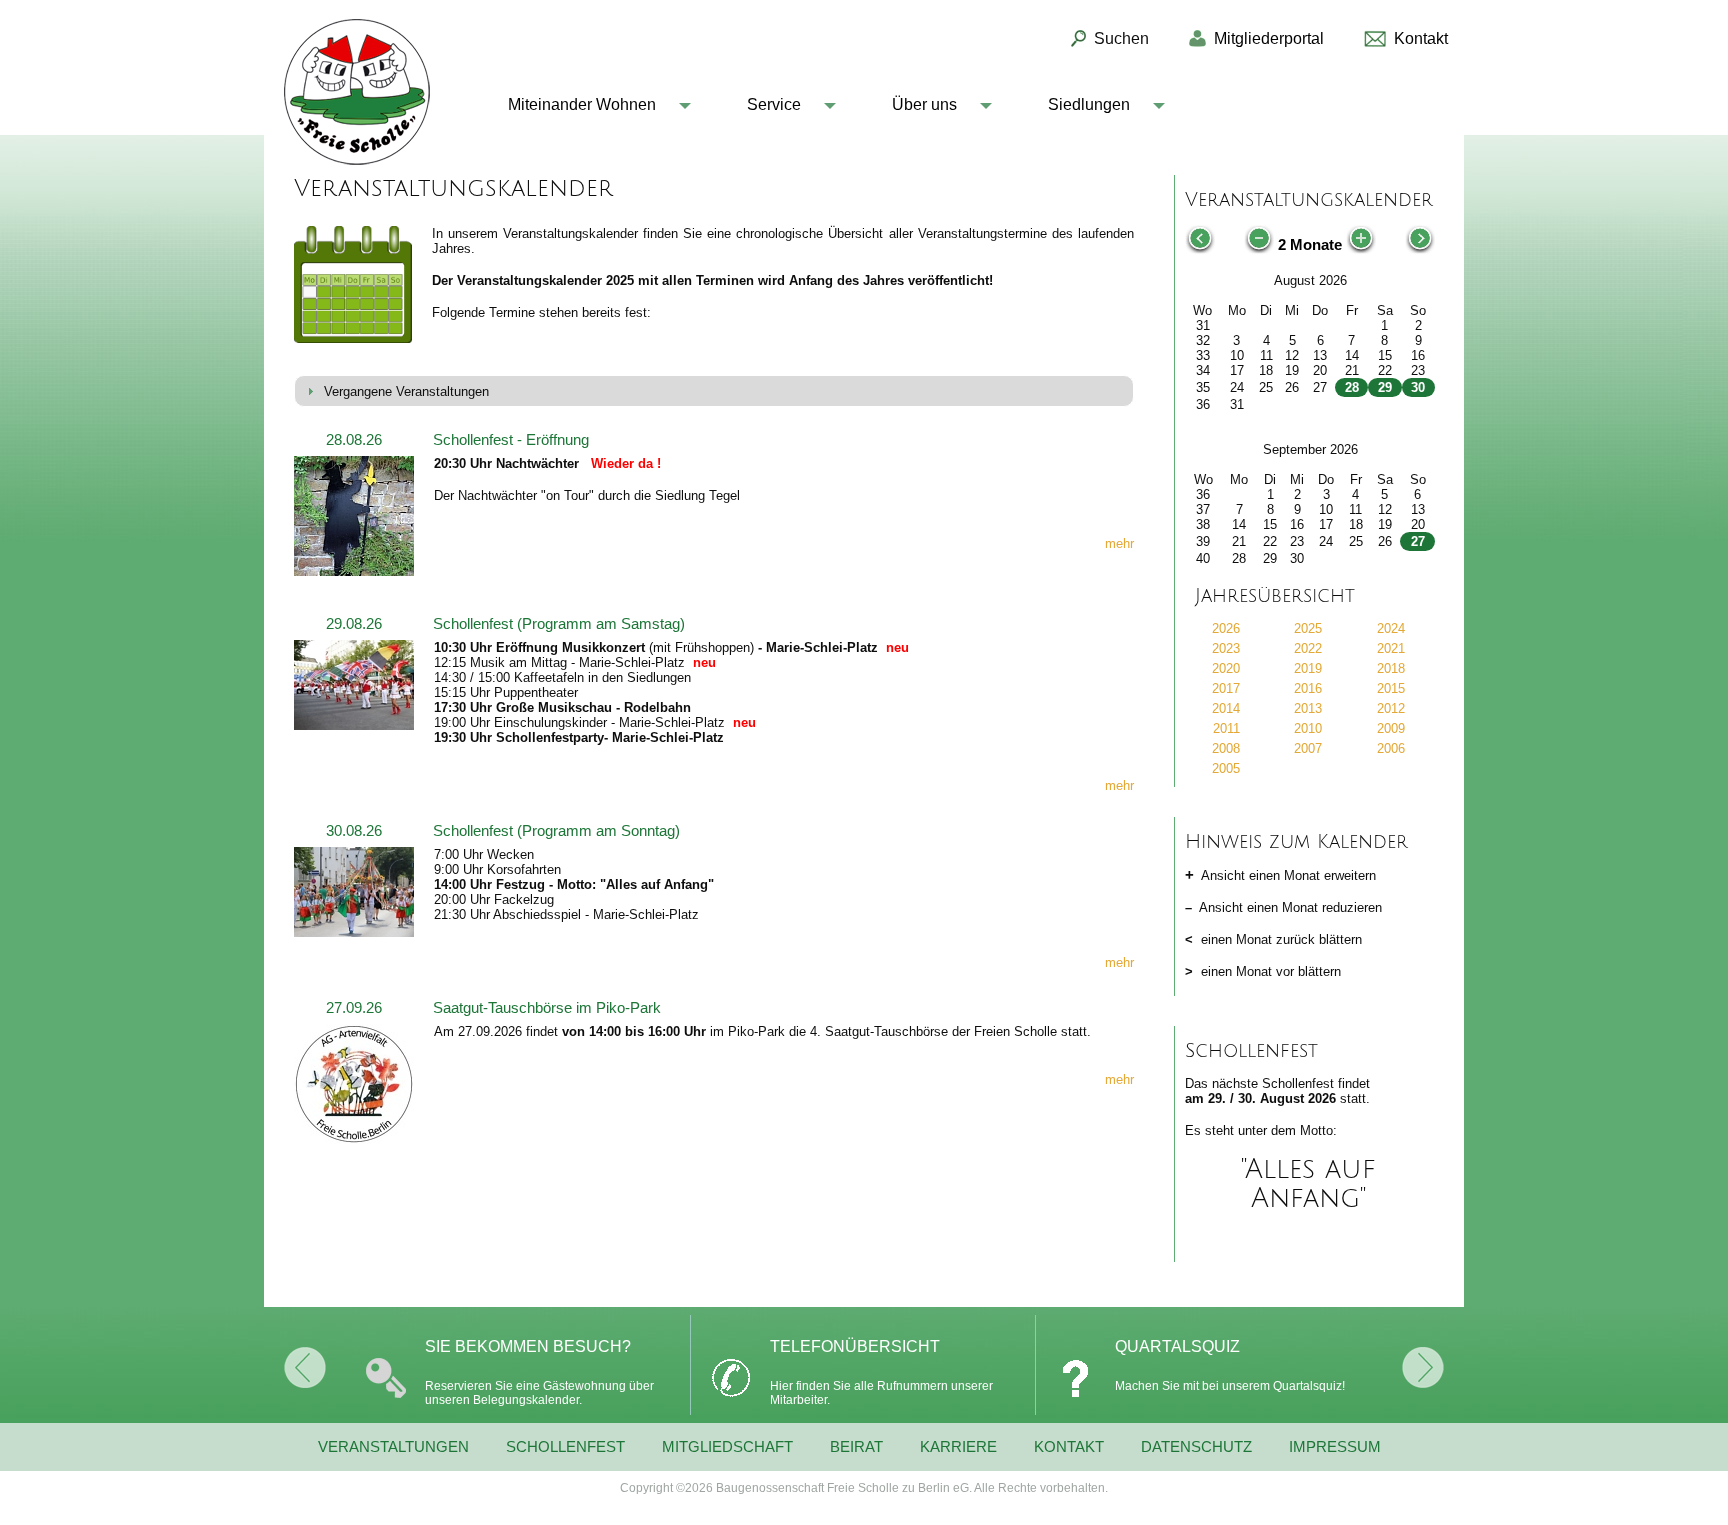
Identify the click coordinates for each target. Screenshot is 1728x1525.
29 (1385, 387)
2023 (1226, 648)
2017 (1226, 688)
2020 (1226, 668)
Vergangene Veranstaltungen (406, 391)
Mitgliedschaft (727, 1447)
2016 (1308, 688)
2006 (1391, 748)
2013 (1308, 708)
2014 (1226, 708)
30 (1418, 387)
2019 (1308, 668)
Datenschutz (1196, 1447)
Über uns (924, 104)
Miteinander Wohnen (582, 104)
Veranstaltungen (393, 1447)
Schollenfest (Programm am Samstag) (559, 624)
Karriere (958, 1447)
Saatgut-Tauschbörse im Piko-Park (547, 1008)
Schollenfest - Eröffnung (511, 440)
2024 (1391, 628)
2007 (1308, 748)
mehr (1119, 543)
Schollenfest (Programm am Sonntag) (556, 831)
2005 (1226, 768)
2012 (1391, 708)
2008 (1226, 748)
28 (1352, 387)
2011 (1226, 728)
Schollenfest (565, 1447)
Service (774, 104)
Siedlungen (1089, 104)
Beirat (856, 1447)
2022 (1308, 648)
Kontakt (1069, 1447)
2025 (1308, 628)
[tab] (714, 391)
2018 (1391, 668)
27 (1418, 541)
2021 (1391, 648)
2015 (1391, 688)
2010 (1308, 728)
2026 (1226, 628)
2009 (1391, 728)
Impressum (1335, 1447)
